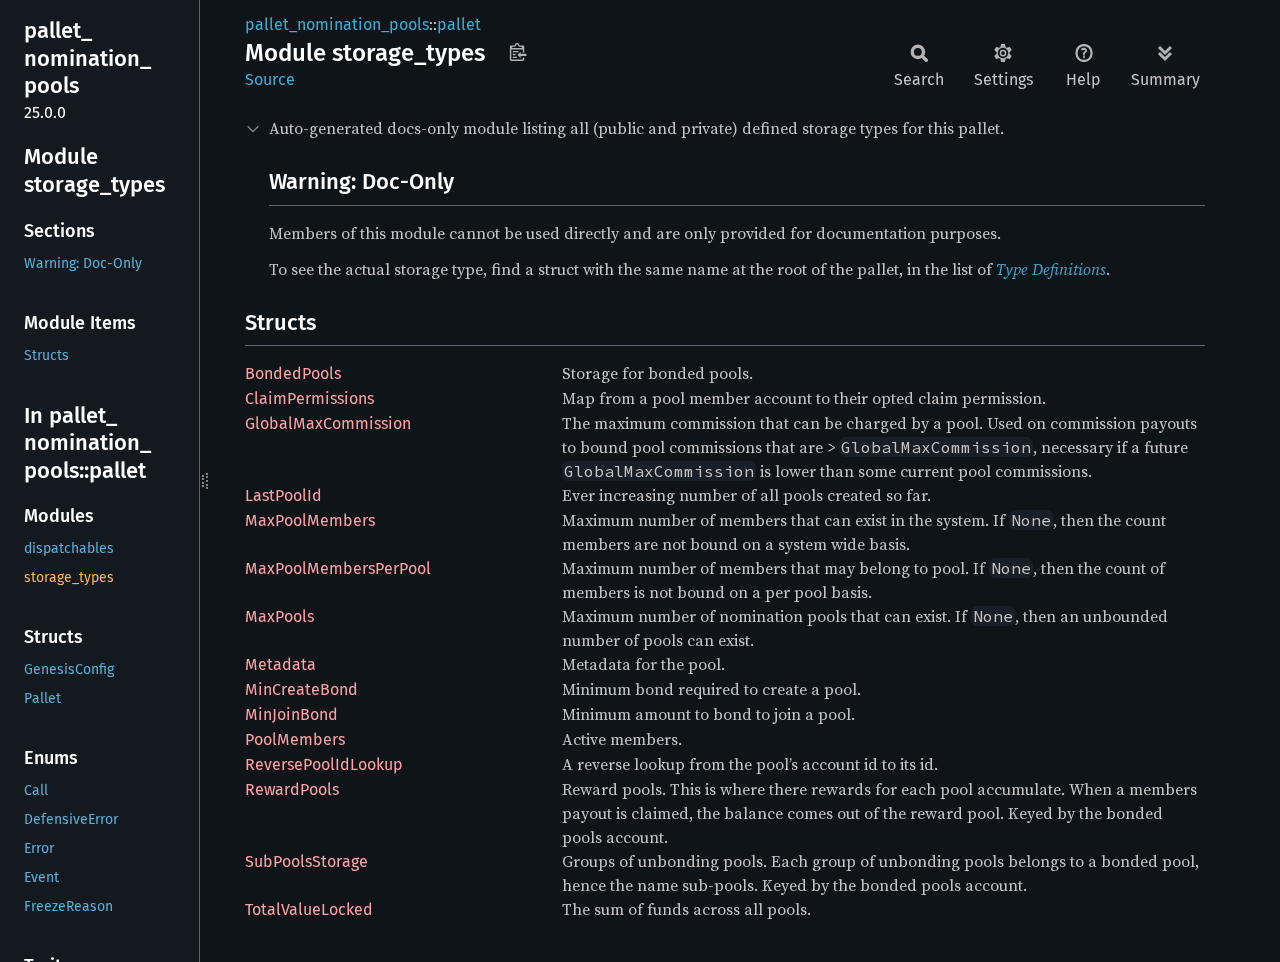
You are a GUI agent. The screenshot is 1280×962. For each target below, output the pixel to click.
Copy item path (517, 52)
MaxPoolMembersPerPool (338, 568)
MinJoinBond (291, 714)
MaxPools (279, 616)
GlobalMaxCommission (328, 423)
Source (270, 79)
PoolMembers (295, 739)
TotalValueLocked (309, 909)
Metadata (280, 664)
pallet (459, 24)
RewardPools (292, 789)
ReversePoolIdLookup (324, 764)
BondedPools (293, 373)
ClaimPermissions (309, 398)
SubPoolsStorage (306, 861)
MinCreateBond (301, 689)
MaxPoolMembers (310, 520)
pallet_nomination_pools (337, 24)
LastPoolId (283, 495)
